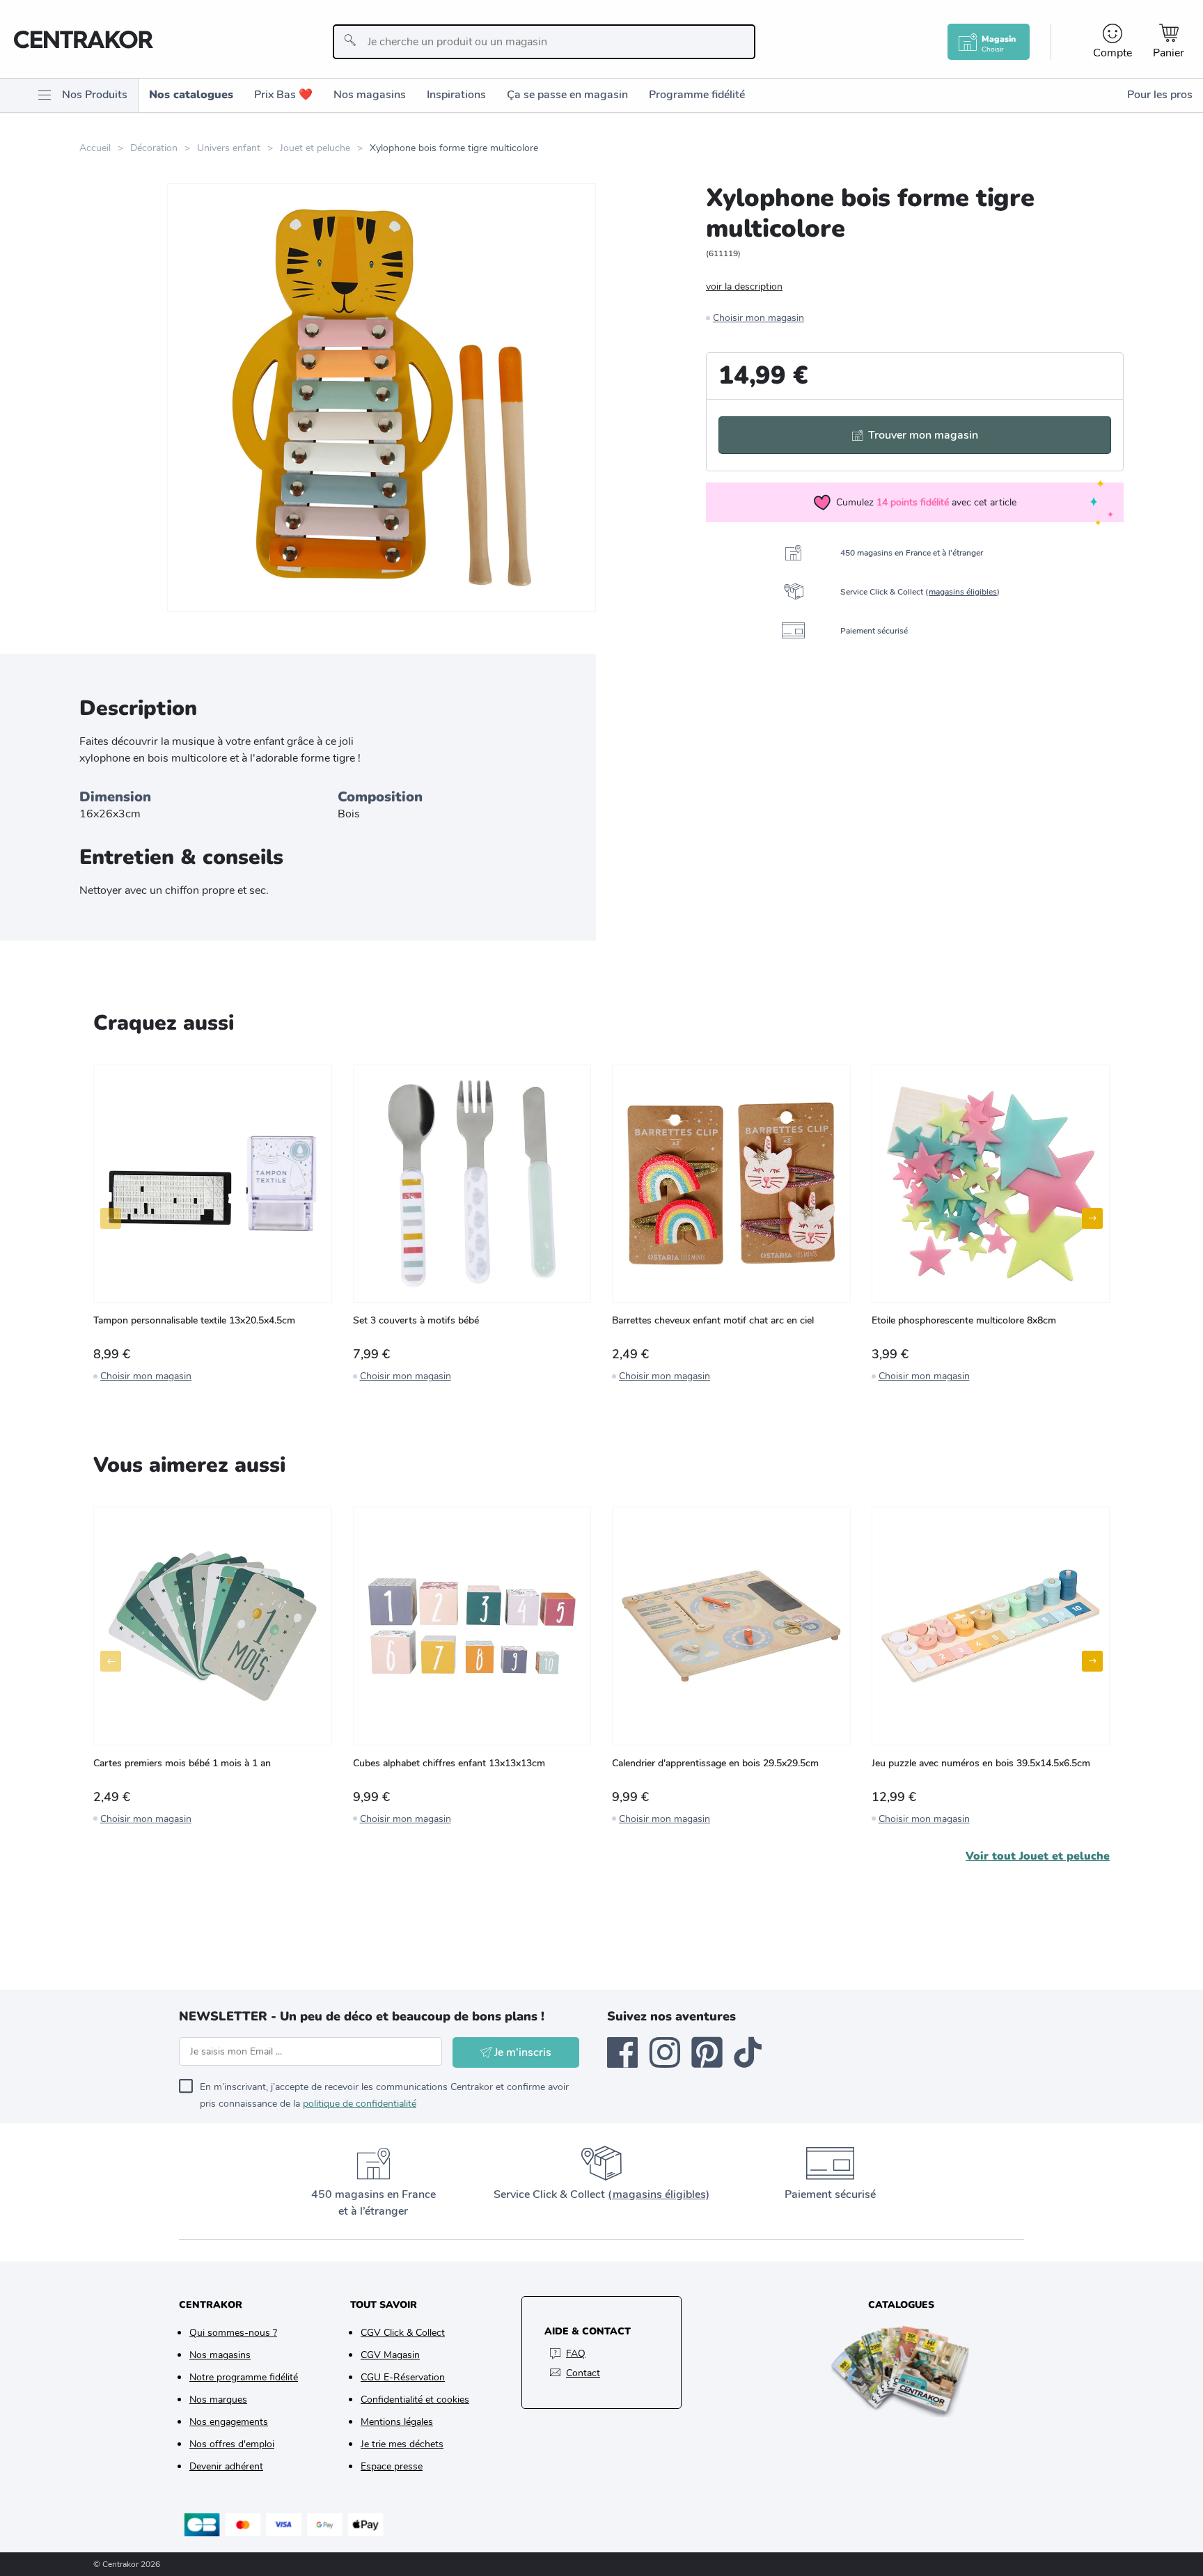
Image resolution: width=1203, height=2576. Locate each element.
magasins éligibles (963, 592)
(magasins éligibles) (659, 2194)
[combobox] (544, 42)
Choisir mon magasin (758, 318)
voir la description (744, 286)
